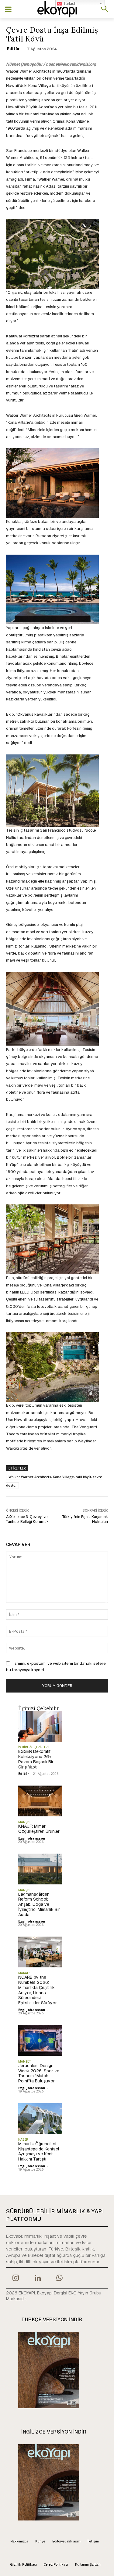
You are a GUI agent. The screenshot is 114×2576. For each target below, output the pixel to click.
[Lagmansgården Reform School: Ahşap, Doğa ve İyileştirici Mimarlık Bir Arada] (40, 1869)
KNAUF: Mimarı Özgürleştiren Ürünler (39, 1829)
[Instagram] (16, 2279)
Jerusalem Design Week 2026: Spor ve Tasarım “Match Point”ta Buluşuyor (39, 2073)
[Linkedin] (37, 2279)
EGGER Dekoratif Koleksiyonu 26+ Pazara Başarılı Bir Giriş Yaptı (36, 1759)
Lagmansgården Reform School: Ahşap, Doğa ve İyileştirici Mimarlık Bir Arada (39, 1904)
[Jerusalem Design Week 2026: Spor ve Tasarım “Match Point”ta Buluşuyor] (40, 2040)
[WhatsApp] (60, 2279)
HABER (23, 2139)
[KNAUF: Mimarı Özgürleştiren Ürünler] (40, 1801)
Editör (13, 49)
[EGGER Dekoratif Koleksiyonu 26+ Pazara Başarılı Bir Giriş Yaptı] (40, 1726)
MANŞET (25, 1822)
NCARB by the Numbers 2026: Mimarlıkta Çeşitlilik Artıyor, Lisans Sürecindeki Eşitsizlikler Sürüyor (38, 1990)
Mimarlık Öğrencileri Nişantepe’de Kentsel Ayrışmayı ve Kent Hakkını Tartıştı (39, 2151)
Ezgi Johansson (32, 1838)
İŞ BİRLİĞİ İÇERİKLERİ (33, 1747)
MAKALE (24, 1973)
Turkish (69, 4)
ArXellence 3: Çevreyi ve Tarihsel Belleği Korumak (27, 1519)
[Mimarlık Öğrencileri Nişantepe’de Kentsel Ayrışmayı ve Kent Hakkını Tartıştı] (40, 2119)
